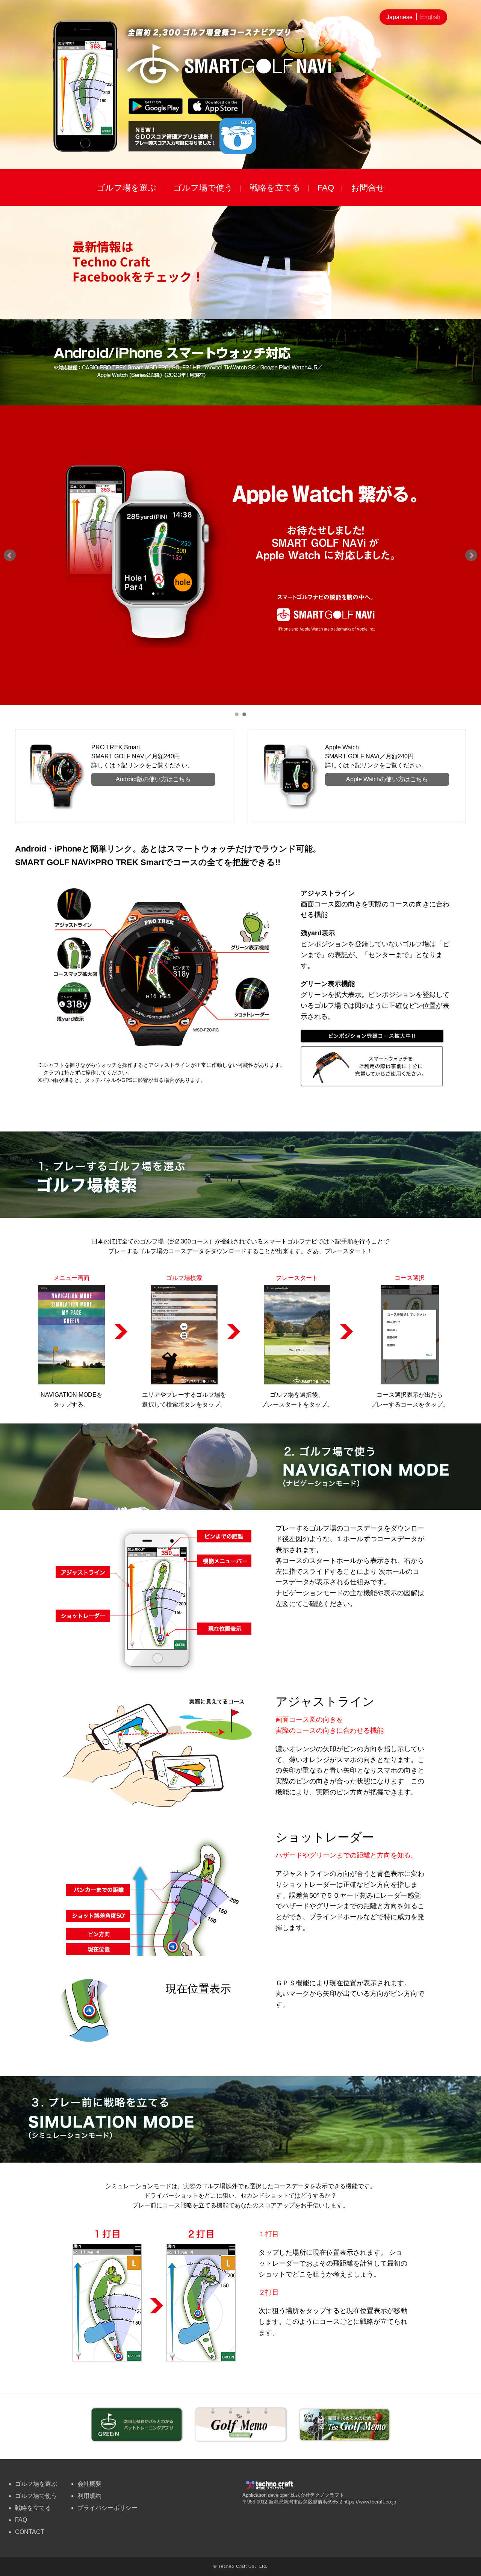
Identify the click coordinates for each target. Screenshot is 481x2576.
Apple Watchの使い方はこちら (387, 779)
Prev (10, 555)
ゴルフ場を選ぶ (126, 188)
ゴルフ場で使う (203, 188)
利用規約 (89, 2496)
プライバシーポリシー (107, 2508)
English (430, 17)
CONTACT (30, 2532)
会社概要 (89, 2484)
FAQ (326, 188)
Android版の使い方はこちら (153, 779)
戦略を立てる (275, 188)
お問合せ (368, 188)
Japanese (399, 17)
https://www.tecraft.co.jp (370, 2502)
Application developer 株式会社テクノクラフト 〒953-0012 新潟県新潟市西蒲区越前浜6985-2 (293, 2498)
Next (471, 555)
